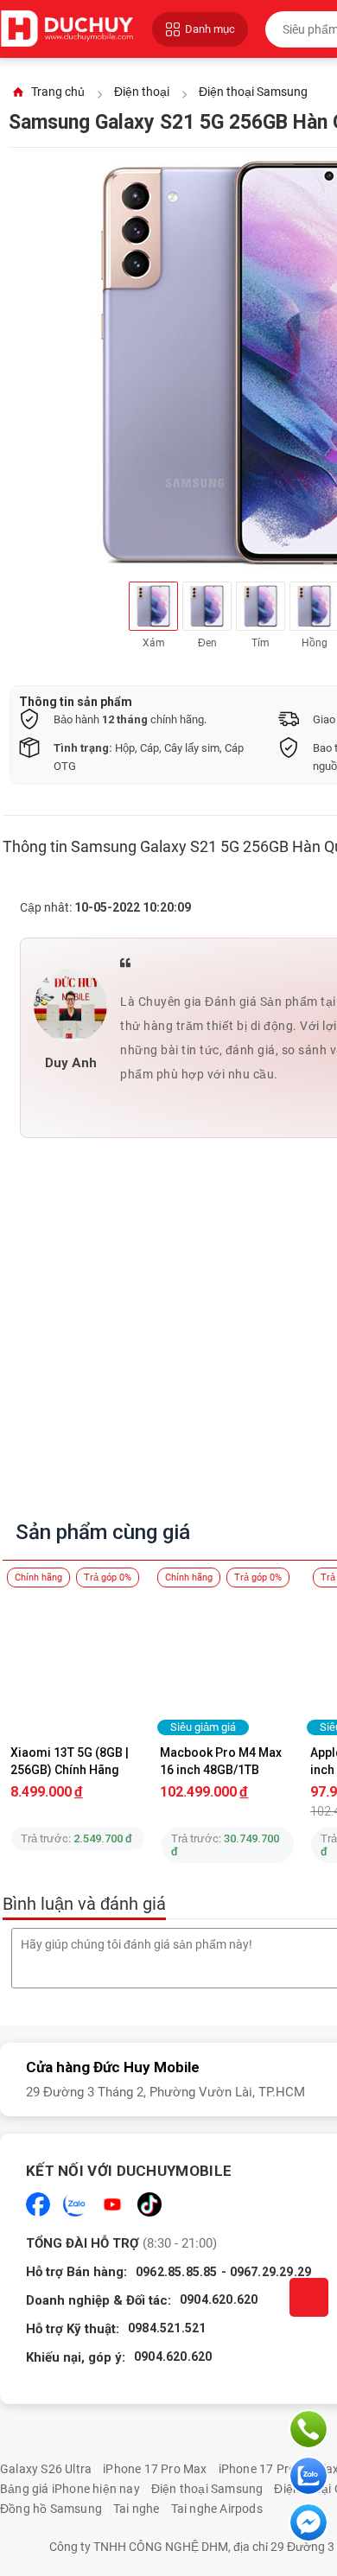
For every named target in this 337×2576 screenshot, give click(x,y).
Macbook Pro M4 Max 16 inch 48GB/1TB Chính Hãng (222, 1761)
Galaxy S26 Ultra (46, 2469)
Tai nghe (137, 2509)
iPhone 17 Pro (258, 2469)
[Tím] (261, 606)
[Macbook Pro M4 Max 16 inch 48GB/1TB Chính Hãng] (228, 1660)
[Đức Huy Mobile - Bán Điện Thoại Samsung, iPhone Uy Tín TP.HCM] (67, 29)
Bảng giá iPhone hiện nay (70, 2489)
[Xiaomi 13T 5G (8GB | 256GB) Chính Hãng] (78, 1660)
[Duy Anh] (70, 1005)
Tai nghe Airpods (217, 2509)
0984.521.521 (167, 2328)
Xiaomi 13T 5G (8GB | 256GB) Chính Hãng (71, 1761)
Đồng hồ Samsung (51, 2509)
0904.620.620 (219, 2299)
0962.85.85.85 (177, 2272)
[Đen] (207, 606)
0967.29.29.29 (271, 2272)
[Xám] (153, 606)
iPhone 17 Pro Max (155, 2469)
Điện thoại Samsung (207, 2489)
